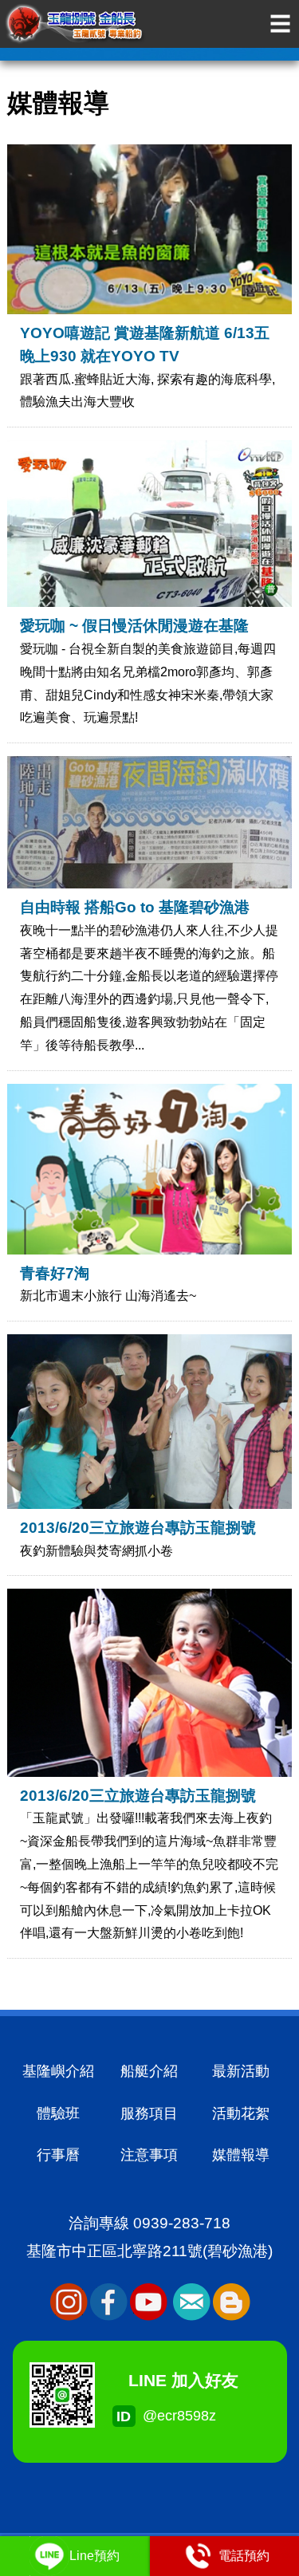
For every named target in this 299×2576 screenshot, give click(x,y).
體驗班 (58, 2113)
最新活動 (241, 2071)
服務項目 (149, 2113)
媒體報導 (241, 2155)
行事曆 (58, 2155)
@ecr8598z (138, 2416)
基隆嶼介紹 (58, 2071)
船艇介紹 (149, 2071)
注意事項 (149, 2155)
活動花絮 (241, 2113)
